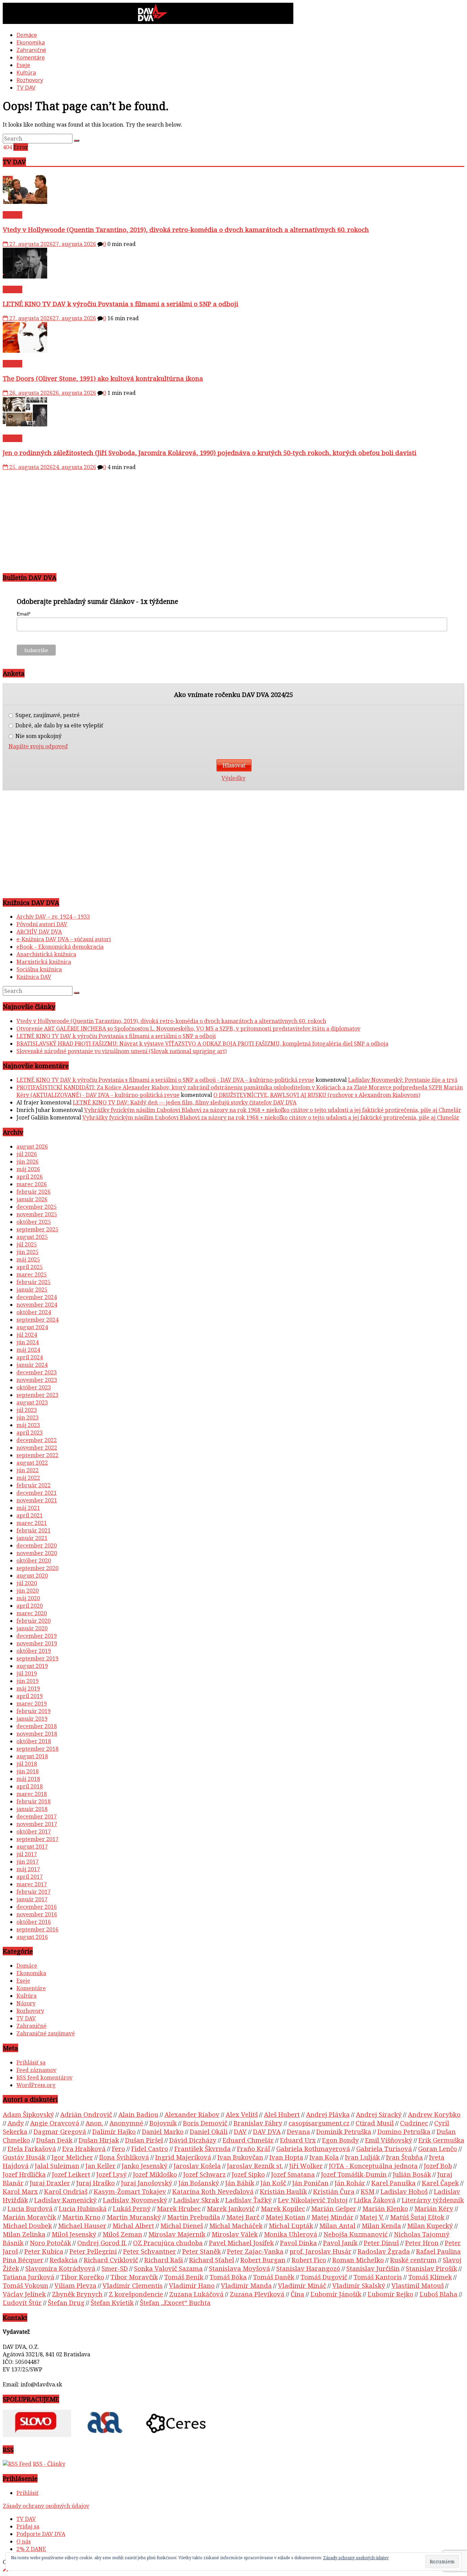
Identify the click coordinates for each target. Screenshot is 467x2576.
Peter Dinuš (381, 2243)
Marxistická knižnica (44, 962)
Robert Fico (309, 2260)
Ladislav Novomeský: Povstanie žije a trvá (403, 1080)
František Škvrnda (203, 2148)
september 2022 (37, 1455)
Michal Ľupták (291, 2225)
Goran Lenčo (438, 2148)
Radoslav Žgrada (384, 2251)
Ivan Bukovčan (240, 2157)
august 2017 (32, 1847)
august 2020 (32, 1576)
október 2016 (34, 1922)
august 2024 (32, 1327)
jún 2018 (28, 1771)
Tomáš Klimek (430, 2277)
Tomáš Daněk (274, 2277)
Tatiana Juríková (29, 2277)
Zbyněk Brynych (77, 2294)
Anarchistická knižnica (46, 954)
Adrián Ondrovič (86, 2114)
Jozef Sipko (248, 2174)
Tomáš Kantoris (378, 2277)
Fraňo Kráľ (253, 2148)
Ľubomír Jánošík (336, 2294)
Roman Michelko (358, 2260)
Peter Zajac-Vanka (255, 2251)
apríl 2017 (30, 1877)
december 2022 (37, 1440)
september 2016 (37, 1929)
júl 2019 (27, 1673)
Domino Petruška (404, 2131)
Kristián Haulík (283, 2191)
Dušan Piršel (144, 2140)
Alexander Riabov (192, 2114)
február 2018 (34, 1801)
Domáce (27, 35)
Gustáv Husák (24, 2157)
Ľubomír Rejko (390, 2294)
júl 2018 (27, 1764)
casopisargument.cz (319, 2123)
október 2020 (34, 1561)
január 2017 (32, 1899)
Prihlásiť (28, 2493)
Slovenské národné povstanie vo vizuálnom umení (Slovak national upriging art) (122, 1051)
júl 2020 (27, 1583)
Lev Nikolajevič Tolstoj (313, 2200)
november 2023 (37, 1380)
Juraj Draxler (50, 2183)
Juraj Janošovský (147, 2183)
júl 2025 (27, 1244)
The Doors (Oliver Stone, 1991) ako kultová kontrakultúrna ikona (103, 378)
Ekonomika (31, 42)
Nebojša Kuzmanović (356, 2234)
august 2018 (32, 1756)
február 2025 (34, 1282)
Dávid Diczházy (193, 2140)
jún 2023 (28, 1418)
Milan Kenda (381, 2225)
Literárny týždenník (433, 2200)
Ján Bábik (240, 2183)
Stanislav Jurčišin (373, 2268)
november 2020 (37, 1553)
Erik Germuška (441, 2140)
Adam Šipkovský (28, 2114)
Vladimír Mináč (302, 2285)
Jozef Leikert (71, 2174)
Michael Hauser (82, 2225)
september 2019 (37, 1658)
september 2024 (37, 1320)
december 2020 (37, 1545)
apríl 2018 (30, 1786)
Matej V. (372, 2217)
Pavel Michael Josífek (241, 2243)
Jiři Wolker (306, 2166)
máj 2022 (28, 1478)
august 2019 (32, 1666)
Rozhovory (30, 80)
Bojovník (163, 2123)
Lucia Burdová (30, 2208)
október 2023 (34, 1387)
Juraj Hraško (96, 2183)
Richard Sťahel (212, 2260)
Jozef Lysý (112, 2174)
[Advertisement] (208, 519)
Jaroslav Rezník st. (255, 2166)
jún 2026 (28, 1162)
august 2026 (32, 1147)
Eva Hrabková (84, 2148)
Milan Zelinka (24, 2234)
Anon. (94, 2123)
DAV (240, 2131)
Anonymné (126, 2123)
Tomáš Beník (184, 2277)
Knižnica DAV (34, 977)
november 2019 (37, 1643)
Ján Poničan (310, 2183)
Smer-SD (115, 2268)
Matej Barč (243, 2217)
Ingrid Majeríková (183, 2157)
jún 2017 (28, 1862)
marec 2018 (32, 1794)
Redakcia (64, 2260)
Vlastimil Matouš (418, 2285)
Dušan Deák (54, 2140)
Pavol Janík (340, 2243)
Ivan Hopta (286, 2157)
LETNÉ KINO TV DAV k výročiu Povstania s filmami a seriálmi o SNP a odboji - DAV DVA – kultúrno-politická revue (165, 1080)
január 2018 (32, 1809)
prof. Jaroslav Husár (321, 2251)
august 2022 (32, 1463)
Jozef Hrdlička (24, 2174)
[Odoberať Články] (17, 2464)
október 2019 (34, 1651)
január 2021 (32, 1538)
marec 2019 (32, 1704)
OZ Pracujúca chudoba (168, 2243)
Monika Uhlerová (291, 2234)
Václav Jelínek (24, 2294)
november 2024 (37, 1305)
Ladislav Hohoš (404, 2191)
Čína (297, 2294)
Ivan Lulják (362, 2157)
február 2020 (34, 1621)
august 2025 (32, 1237)
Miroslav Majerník (177, 2234)
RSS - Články (49, 2464)
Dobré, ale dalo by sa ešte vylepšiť (59, 726)
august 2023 (32, 1402)
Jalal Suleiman (57, 2166)
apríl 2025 (30, 1267)
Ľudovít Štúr (22, 2302)
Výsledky (233, 778)
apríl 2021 (30, 1515)
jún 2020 (28, 1591)
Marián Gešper (334, 2208)
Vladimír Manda (246, 2285)
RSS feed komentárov (44, 2077)
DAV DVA (267, 2131)
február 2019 (34, 1711)
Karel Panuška (393, 2183)
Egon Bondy (341, 2140)
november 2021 (37, 1500)
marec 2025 (32, 1274)
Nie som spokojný (38, 736)
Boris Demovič (205, 2123)
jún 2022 (28, 1470)
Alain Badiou (138, 2114)
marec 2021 (32, 1523)
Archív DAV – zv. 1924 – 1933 (53, 917)
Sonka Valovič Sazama (168, 2268)
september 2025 (37, 1229)
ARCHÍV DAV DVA (39, 932)
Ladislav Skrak (196, 2200)
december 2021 (37, 1493)
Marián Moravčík (29, 2217)
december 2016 (37, 1907)
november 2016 (37, 1914)
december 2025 (37, 1207)
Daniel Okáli (209, 2131)
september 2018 (37, 1749)
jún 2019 (28, 1681)
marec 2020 (32, 1613)
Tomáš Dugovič (324, 2277)
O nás (24, 2541)
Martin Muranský (134, 2217)
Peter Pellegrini (93, 2251)
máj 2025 (28, 1259)
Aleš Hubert (282, 2114)
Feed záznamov (36, 2070)
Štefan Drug (66, 2302)
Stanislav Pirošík (431, 2268)
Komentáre (31, 57)
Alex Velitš (242, 2114)
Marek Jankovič (231, 2208)
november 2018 (37, 1734)
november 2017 (37, 1824)
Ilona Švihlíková (124, 2157)
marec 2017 (32, 1884)
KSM (368, 2191)
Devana (298, 2131)
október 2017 (34, 1831)
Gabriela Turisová (384, 2148)
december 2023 (37, 1372)
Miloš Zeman (122, 2234)
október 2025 (34, 1222)
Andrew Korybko (434, 2114)
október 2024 (34, 1312)
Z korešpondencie (136, 2294)
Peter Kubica (44, 2251)
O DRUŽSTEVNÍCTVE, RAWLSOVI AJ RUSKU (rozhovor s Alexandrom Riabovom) (317, 1095)
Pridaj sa (28, 2526)
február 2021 (34, 1530)
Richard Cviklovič (111, 2260)
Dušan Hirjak (99, 2140)
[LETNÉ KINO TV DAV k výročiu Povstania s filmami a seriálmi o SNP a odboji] (25, 276)
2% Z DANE (31, 2549)
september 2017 (37, 1839)
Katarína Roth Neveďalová (213, 2191)
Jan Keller (101, 2166)
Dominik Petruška (344, 2131)
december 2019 (37, 1636)
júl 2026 (27, 1154)
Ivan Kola (324, 2157)
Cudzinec (414, 2123)
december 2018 (37, 1726)
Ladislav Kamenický (65, 2200)
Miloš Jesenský (74, 2234)
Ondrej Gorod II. (102, 2243)
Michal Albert (133, 2225)
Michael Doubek (27, 2225)
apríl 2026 (30, 1177)
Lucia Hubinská (83, 2208)
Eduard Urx (298, 2140)
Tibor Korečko (82, 2277)
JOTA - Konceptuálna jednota (373, 2166)
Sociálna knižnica (39, 969)
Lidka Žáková (375, 2200)
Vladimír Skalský (359, 2285)
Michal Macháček (236, 2225)
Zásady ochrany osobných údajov (46, 2506)
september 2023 (37, 1395)
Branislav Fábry (258, 2123)
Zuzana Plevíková (257, 2294)
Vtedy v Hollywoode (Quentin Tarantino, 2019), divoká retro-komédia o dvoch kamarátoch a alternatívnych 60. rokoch (186, 229)
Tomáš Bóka (228, 2277)
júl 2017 (27, 1854)
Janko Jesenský (145, 2166)
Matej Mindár (332, 2217)
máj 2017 (28, 1869)
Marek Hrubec (179, 2208)
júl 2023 (27, 1410)
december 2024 (37, 1297)
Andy (16, 2123)
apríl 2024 (30, 1357)
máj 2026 (28, 1169)
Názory (26, 2003)
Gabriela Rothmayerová (313, 2148)
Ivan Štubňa (404, 2157)
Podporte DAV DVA (41, 2534)
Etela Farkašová (32, 2148)
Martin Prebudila (194, 2217)
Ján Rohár (350, 2183)
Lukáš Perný (132, 2208)
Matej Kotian (285, 2217)
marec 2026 (32, 1184)
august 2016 (32, 1937)
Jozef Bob (438, 2166)
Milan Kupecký (430, 2225)
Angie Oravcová (55, 2123)
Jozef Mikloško (155, 2174)
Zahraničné (31, 50)
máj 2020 (28, 1598)
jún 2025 (28, 1252)
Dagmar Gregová (60, 2131)
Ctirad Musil (375, 2123)
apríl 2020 (30, 1606)
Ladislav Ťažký (249, 2200)
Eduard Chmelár (248, 2140)
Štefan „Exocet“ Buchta (175, 2302)
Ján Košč (273, 2183)
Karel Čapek (440, 2183)
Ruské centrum (413, 2260)
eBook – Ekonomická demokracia (60, 947)
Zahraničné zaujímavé (46, 2033)
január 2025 (32, 1290)
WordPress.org (36, 2085)
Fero (118, 2148)
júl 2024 (27, 1335)
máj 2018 (28, 1779)
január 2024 (32, 1365)
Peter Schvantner (150, 2251)
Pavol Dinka (298, 2243)
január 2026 (32, 1199)
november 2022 (37, 1448)
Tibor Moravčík (134, 2277)
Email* (24, 614)
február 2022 (34, 1485)
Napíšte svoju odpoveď (38, 746)
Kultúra (26, 73)
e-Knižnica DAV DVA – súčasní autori (64, 939)
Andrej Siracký (379, 2114)
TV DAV (26, 88)
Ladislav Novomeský (135, 2200)
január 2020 (32, 1628)
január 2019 (32, 1719)
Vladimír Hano (192, 2285)
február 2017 (34, 1892)
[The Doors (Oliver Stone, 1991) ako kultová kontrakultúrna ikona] (25, 351)
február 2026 (34, 1192)
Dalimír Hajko (114, 2131)
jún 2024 (28, 1342)
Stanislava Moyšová (239, 2268)
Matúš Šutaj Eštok (417, 2217)
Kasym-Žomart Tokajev (130, 2191)
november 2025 (37, 1214)
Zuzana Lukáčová (196, 2294)
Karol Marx (20, 2191)
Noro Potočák (50, 2243)
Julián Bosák (412, 2174)
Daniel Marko (163, 2131)
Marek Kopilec (283, 2208)
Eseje (23, 65)
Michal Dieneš (182, 2225)
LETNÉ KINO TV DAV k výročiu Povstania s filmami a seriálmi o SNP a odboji (121, 304)
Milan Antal (337, 2225)
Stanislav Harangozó (308, 2268)
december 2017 (37, 1816)
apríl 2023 (30, 1433)
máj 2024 (28, 1350)
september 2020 (37, 1568)
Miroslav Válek (235, 2234)
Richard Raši (164, 2260)
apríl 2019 (30, 1696)
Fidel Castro (150, 2148)
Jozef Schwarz (204, 2174)
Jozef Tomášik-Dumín (354, 2174)
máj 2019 (28, 1688)
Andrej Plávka (328, 2114)
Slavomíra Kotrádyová (60, 2268)
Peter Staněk (202, 2251)
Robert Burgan (263, 2260)
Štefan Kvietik (112, 2302)
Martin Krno (81, 2217)
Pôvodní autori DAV (42, 924)
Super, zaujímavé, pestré (47, 715)
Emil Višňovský (389, 2140)
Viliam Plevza (75, 2285)
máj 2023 (28, 1425)
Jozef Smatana (293, 2174)
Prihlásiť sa (31, 2062)
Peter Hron (422, 2243)
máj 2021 (28, 1508)
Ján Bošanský (199, 2183)
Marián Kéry (434, 2208)
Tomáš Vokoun (25, 2285)
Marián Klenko (385, 2208)
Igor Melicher (72, 2157)
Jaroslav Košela (197, 2166)
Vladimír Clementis (133, 2285)
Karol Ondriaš (66, 2191)
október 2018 (34, 1741)
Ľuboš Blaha (438, 2294)
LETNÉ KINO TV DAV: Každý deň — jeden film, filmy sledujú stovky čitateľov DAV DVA (185, 1102)
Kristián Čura (334, 2191)
